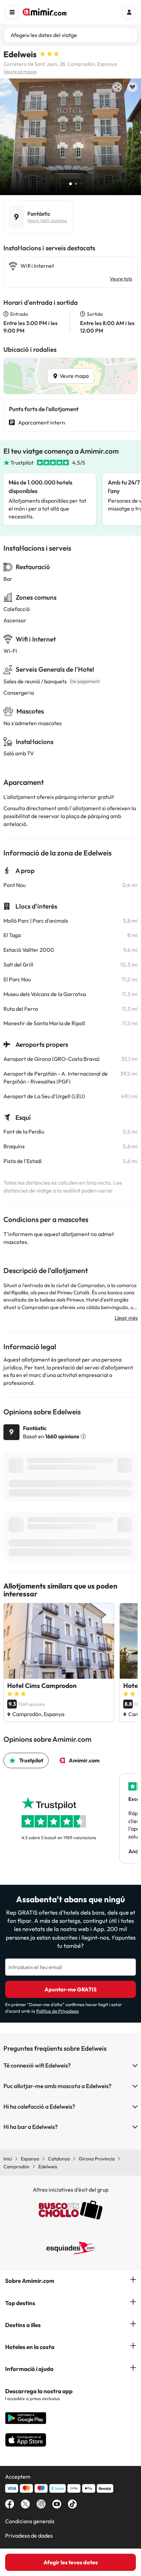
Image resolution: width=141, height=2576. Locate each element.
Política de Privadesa (57, 2011)
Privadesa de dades (29, 2536)
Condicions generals (30, 2521)
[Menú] (12, 12)
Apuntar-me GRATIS (70, 1989)
